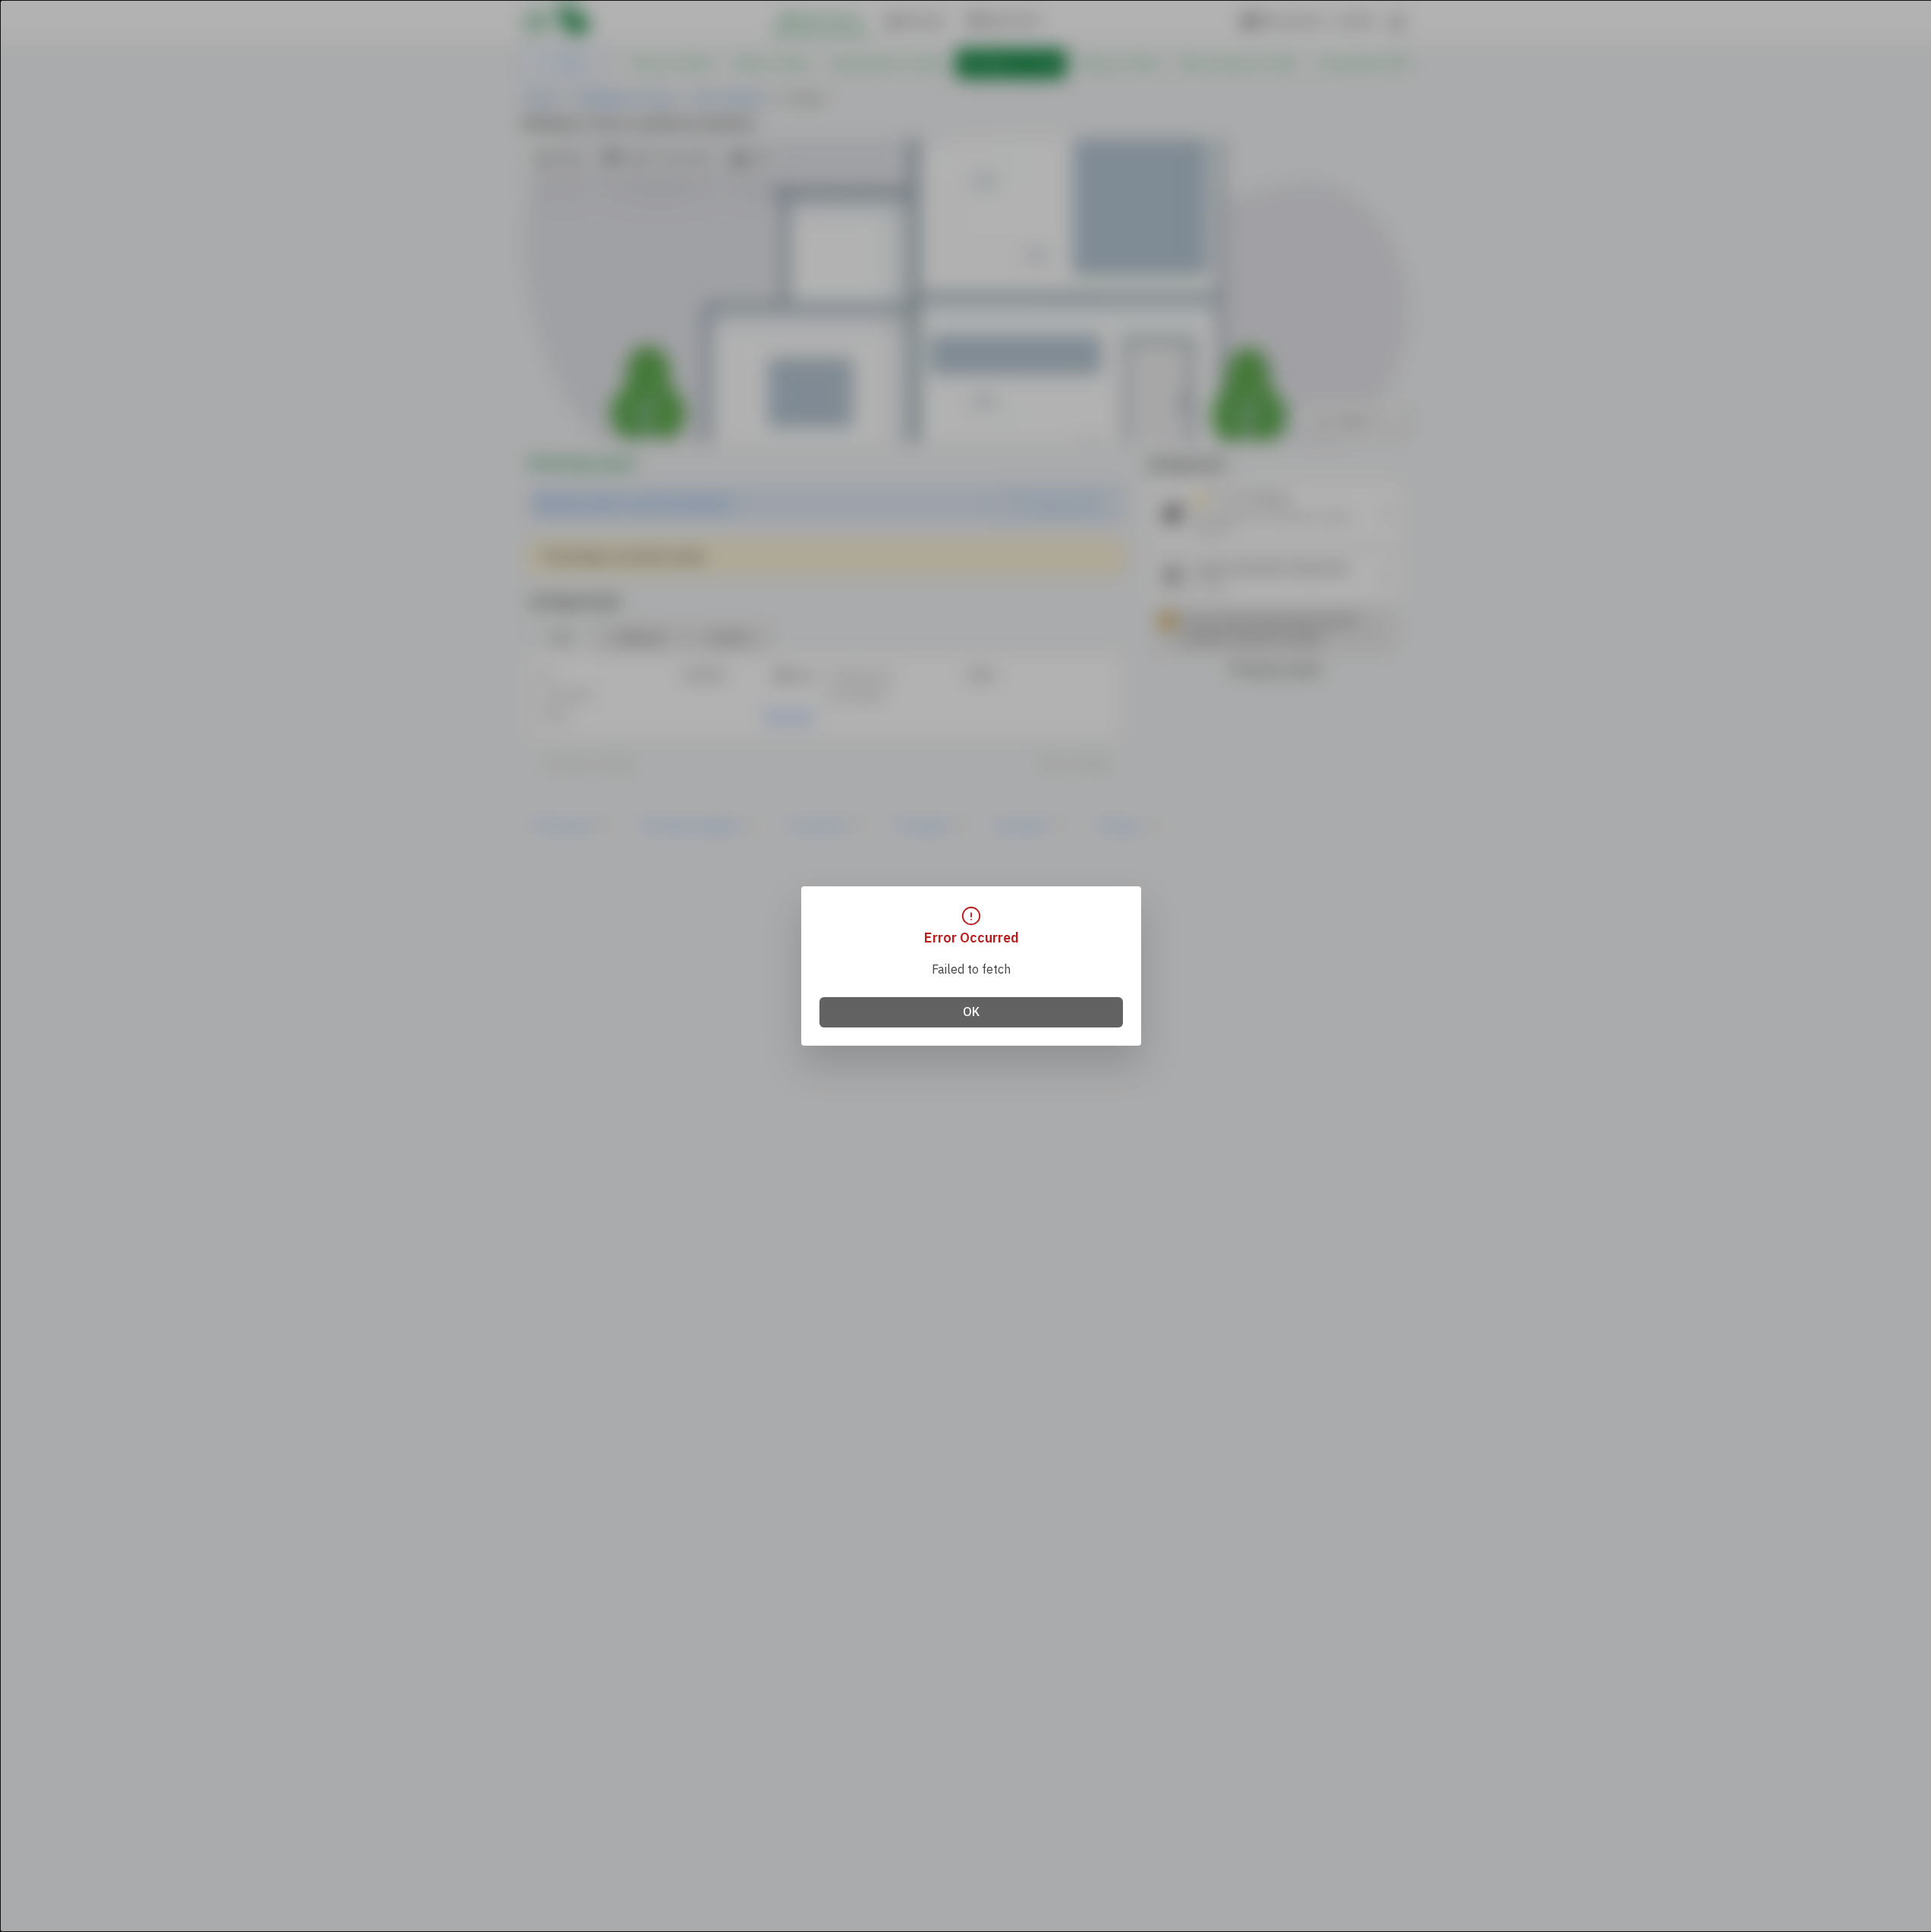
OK (971, 1012)
